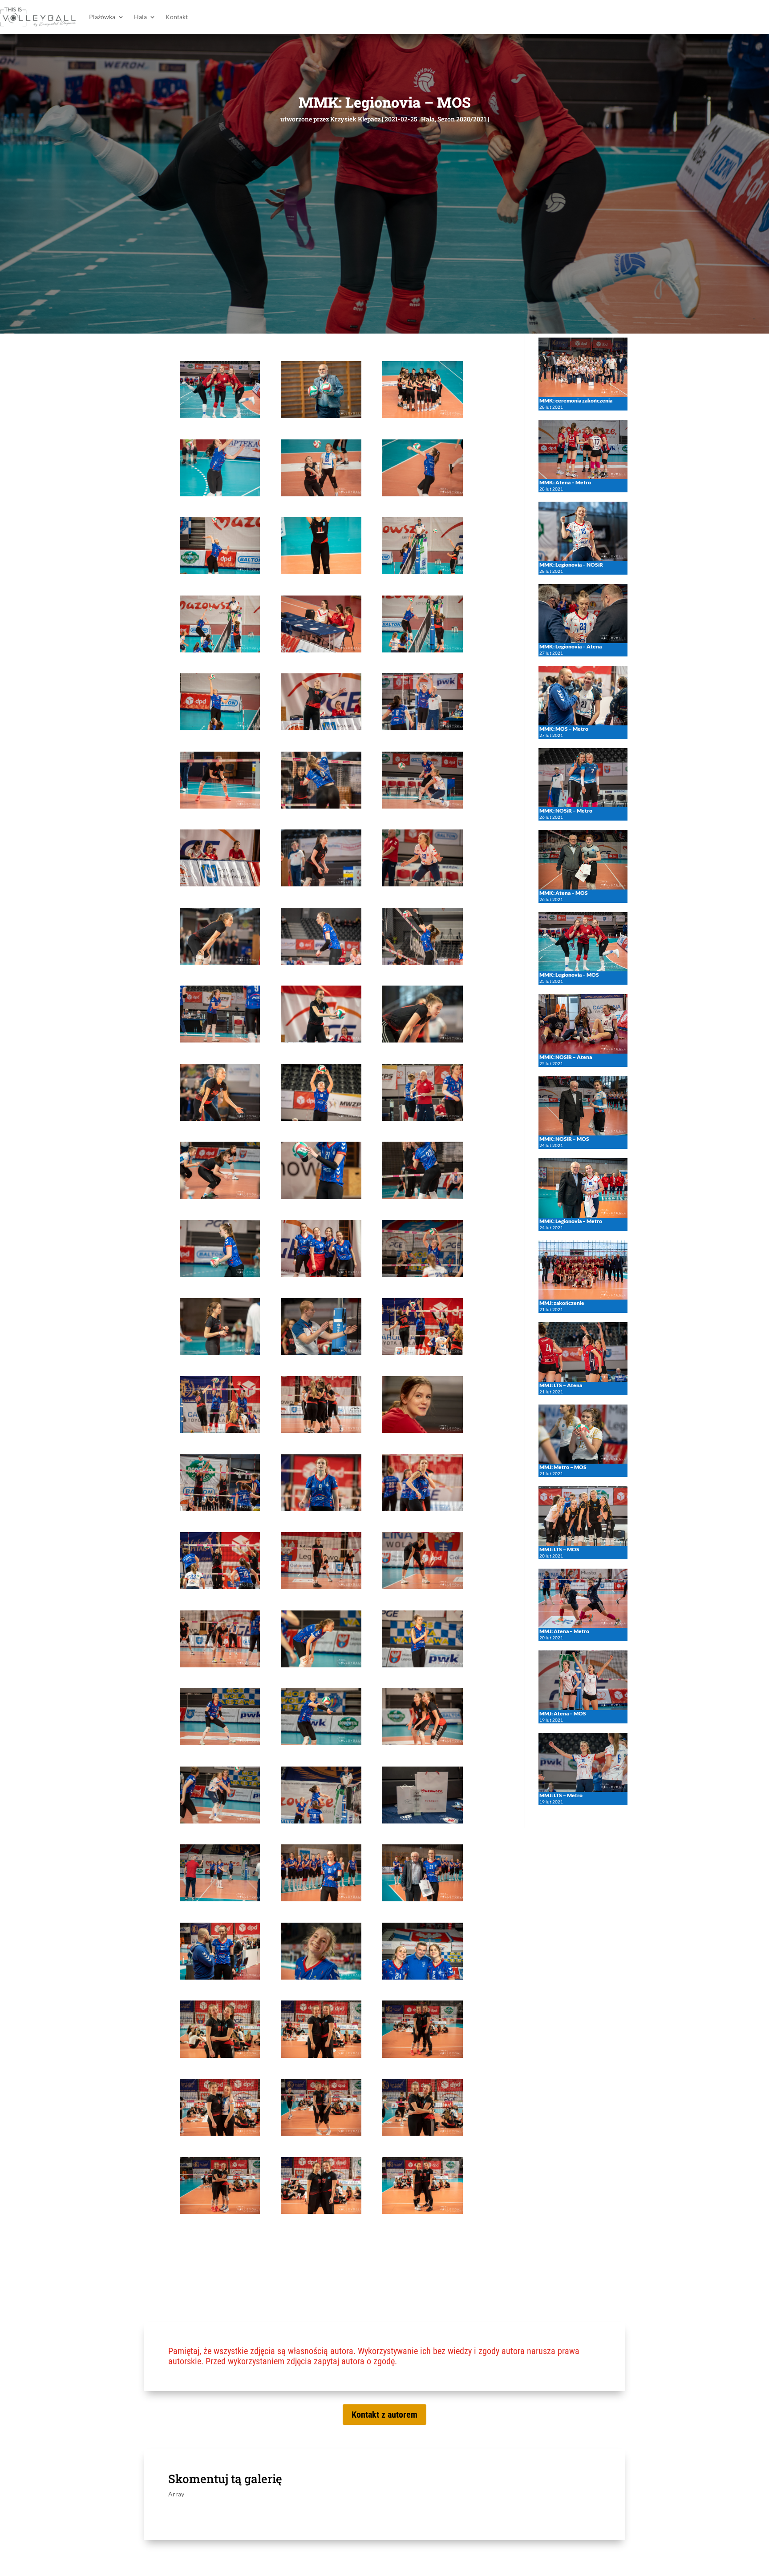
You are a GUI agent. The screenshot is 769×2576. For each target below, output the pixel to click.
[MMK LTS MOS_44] (321, 1509)
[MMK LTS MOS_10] (220, 650)
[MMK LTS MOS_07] (220, 572)
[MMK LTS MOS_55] (220, 1821)
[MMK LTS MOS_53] (321, 1743)
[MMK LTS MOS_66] (422, 2055)
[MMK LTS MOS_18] (422, 806)
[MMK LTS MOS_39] (422, 1353)
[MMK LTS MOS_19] (220, 884)
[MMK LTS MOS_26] (321, 1040)
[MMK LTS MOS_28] (220, 1118)
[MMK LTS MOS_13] (220, 728)
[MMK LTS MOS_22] (220, 962)
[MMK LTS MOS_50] (321, 1665)
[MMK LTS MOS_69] (422, 2133)
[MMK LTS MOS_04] (220, 494)
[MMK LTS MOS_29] (321, 1118)
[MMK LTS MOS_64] (220, 2055)
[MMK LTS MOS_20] (321, 884)
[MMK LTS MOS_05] (321, 494)
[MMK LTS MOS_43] (220, 1509)
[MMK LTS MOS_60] (422, 1899)
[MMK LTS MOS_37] (220, 1353)
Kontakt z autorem (384, 2415)
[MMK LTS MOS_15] (422, 728)
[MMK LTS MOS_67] (220, 2133)
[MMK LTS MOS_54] (422, 1743)
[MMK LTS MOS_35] (321, 1274)
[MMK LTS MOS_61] (220, 1977)
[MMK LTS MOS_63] (422, 1977)
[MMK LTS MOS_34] (220, 1274)
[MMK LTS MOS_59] (321, 1899)
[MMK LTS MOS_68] (321, 2133)
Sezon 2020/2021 (462, 119)
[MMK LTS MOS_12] (422, 650)
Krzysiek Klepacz (355, 119)
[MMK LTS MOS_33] (422, 1197)
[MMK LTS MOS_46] (220, 1587)
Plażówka (102, 17)
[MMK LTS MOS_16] (220, 806)
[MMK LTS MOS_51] (422, 1665)
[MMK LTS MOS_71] (321, 2212)
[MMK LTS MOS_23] (321, 962)
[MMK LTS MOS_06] (422, 494)
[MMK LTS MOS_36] (422, 1274)
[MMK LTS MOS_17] (321, 806)
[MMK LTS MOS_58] (220, 1899)
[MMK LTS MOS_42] (422, 1431)
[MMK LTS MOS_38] (321, 1353)
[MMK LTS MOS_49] (220, 1665)
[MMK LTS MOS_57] (422, 1821)
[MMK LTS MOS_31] (220, 1197)
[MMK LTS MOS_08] (321, 572)
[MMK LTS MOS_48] (422, 1587)
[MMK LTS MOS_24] (422, 962)
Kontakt (177, 17)
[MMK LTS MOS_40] (220, 1431)
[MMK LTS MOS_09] (422, 572)
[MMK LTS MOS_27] (422, 1040)
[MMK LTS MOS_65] (321, 2055)
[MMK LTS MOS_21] (422, 884)
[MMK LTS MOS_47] (321, 1587)
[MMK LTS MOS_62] (321, 1977)
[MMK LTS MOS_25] (220, 1040)
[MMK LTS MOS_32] (321, 1197)
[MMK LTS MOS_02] (321, 416)
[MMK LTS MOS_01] (220, 416)
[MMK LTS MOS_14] (321, 728)
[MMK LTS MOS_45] (422, 1509)
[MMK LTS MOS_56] (321, 1821)
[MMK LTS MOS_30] (422, 1118)
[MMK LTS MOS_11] (321, 650)
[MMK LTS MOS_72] (422, 2212)
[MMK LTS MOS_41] (321, 1431)
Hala (140, 17)
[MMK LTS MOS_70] (220, 2212)
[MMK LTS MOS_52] (220, 1743)
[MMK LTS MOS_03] (422, 416)
